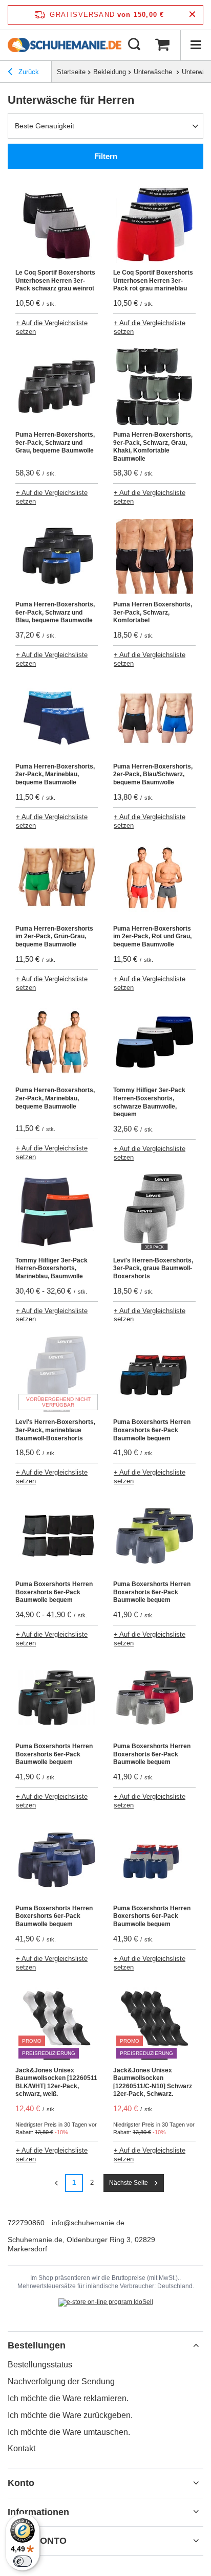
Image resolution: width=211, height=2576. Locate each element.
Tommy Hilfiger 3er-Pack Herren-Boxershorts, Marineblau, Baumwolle (51, 1268)
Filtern (106, 156)
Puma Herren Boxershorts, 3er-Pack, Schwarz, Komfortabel (153, 612)
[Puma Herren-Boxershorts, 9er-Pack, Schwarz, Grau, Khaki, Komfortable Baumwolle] (154, 388)
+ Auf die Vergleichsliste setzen (52, 327)
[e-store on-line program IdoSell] (106, 2302)
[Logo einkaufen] (65, 45)
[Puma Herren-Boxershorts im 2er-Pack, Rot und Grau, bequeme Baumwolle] (154, 882)
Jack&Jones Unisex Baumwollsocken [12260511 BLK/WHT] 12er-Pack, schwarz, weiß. (56, 2082)
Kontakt (22, 2448)
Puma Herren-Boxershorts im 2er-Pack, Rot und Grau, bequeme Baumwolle (152, 936)
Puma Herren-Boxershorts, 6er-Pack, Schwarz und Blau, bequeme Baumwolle (55, 612)
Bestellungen (37, 2345)
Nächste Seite (129, 2183)
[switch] (23, 2561)
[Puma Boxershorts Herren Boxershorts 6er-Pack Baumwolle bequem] (154, 1375)
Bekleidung (110, 72)
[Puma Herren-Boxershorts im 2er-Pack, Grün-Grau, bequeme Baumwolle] (57, 882)
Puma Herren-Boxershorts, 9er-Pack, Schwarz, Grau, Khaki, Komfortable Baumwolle (153, 447)
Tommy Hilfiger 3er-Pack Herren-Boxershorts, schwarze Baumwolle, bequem (149, 1102)
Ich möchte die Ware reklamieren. (68, 2398)
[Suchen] (134, 45)
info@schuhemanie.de (88, 2223)
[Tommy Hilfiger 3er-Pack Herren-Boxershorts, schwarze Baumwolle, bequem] (154, 1043)
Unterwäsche (154, 72)
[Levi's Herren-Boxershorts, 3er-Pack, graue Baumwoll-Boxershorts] (154, 1213)
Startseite (71, 72)
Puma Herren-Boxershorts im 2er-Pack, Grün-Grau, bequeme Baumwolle (54, 936)
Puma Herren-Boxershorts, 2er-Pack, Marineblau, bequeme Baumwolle (55, 774)
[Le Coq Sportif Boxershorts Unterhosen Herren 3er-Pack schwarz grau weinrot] (57, 225)
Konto (21, 2483)
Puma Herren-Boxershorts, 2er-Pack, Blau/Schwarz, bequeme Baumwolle (153, 774)
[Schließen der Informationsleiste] (192, 15)
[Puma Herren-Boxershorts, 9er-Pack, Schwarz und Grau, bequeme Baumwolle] (57, 388)
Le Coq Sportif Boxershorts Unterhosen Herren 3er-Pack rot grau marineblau (153, 280)
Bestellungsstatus (40, 2365)
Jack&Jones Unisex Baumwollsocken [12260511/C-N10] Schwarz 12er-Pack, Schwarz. (153, 2082)
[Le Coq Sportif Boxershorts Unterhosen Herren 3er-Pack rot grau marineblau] (154, 225)
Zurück (28, 72)
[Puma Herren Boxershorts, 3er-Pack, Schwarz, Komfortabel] (154, 557)
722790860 (26, 2223)
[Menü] (196, 45)
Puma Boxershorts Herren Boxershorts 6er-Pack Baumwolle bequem (152, 1430)
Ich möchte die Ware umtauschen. (69, 2432)
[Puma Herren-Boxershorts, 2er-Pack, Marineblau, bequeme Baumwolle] (57, 719)
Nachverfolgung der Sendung (61, 2381)
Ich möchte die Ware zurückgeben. (70, 2415)
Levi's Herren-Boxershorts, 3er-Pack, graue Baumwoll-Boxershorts (153, 1268)
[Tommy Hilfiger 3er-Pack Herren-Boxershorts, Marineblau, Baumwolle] (57, 1213)
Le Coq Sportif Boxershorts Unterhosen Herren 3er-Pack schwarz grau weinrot (55, 280)
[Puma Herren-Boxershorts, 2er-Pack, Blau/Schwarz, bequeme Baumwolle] (154, 719)
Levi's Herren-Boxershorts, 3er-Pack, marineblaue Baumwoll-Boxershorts (55, 1430)
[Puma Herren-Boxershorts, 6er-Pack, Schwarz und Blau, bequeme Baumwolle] (57, 557)
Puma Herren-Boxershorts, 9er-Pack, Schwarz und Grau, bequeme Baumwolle (55, 443)
